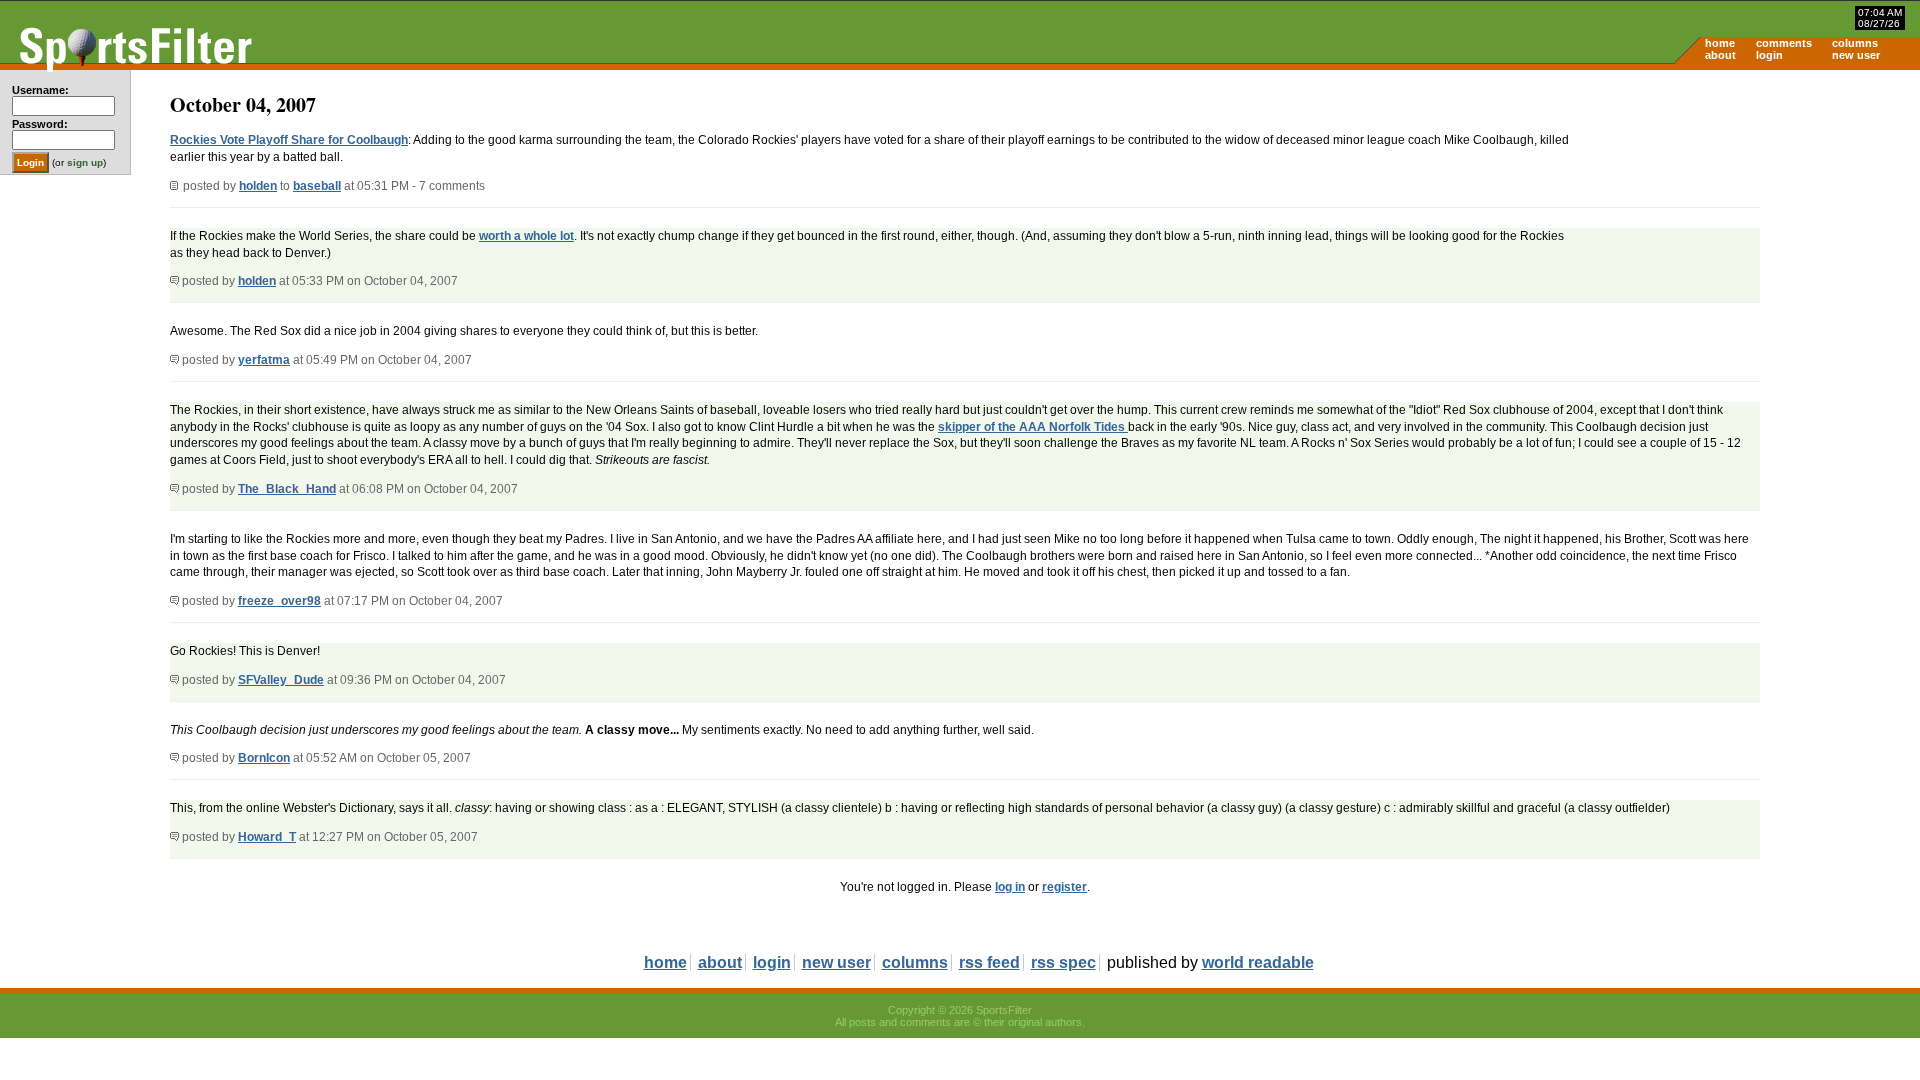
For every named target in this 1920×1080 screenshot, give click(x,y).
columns (1855, 43)
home (1720, 43)
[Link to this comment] (174, 281)
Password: (40, 124)
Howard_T (267, 837)
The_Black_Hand (287, 489)
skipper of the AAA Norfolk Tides (1033, 427)
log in (1010, 887)
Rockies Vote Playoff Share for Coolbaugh (289, 140)
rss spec (1063, 962)
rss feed (989, 962)
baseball (317, 186)
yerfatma (264, 360)
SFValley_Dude (281, 680)
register (1064, 887)
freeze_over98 (279, 601)
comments (1784, 43)
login (1769, 55)
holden (258, 186)
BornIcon (264, 758)
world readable (1258, 962)
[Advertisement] (1750, 226)
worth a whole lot (526, 236)
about (1720, 55)
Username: (40, 90)
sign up (85, 162)
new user (1856, 55)
